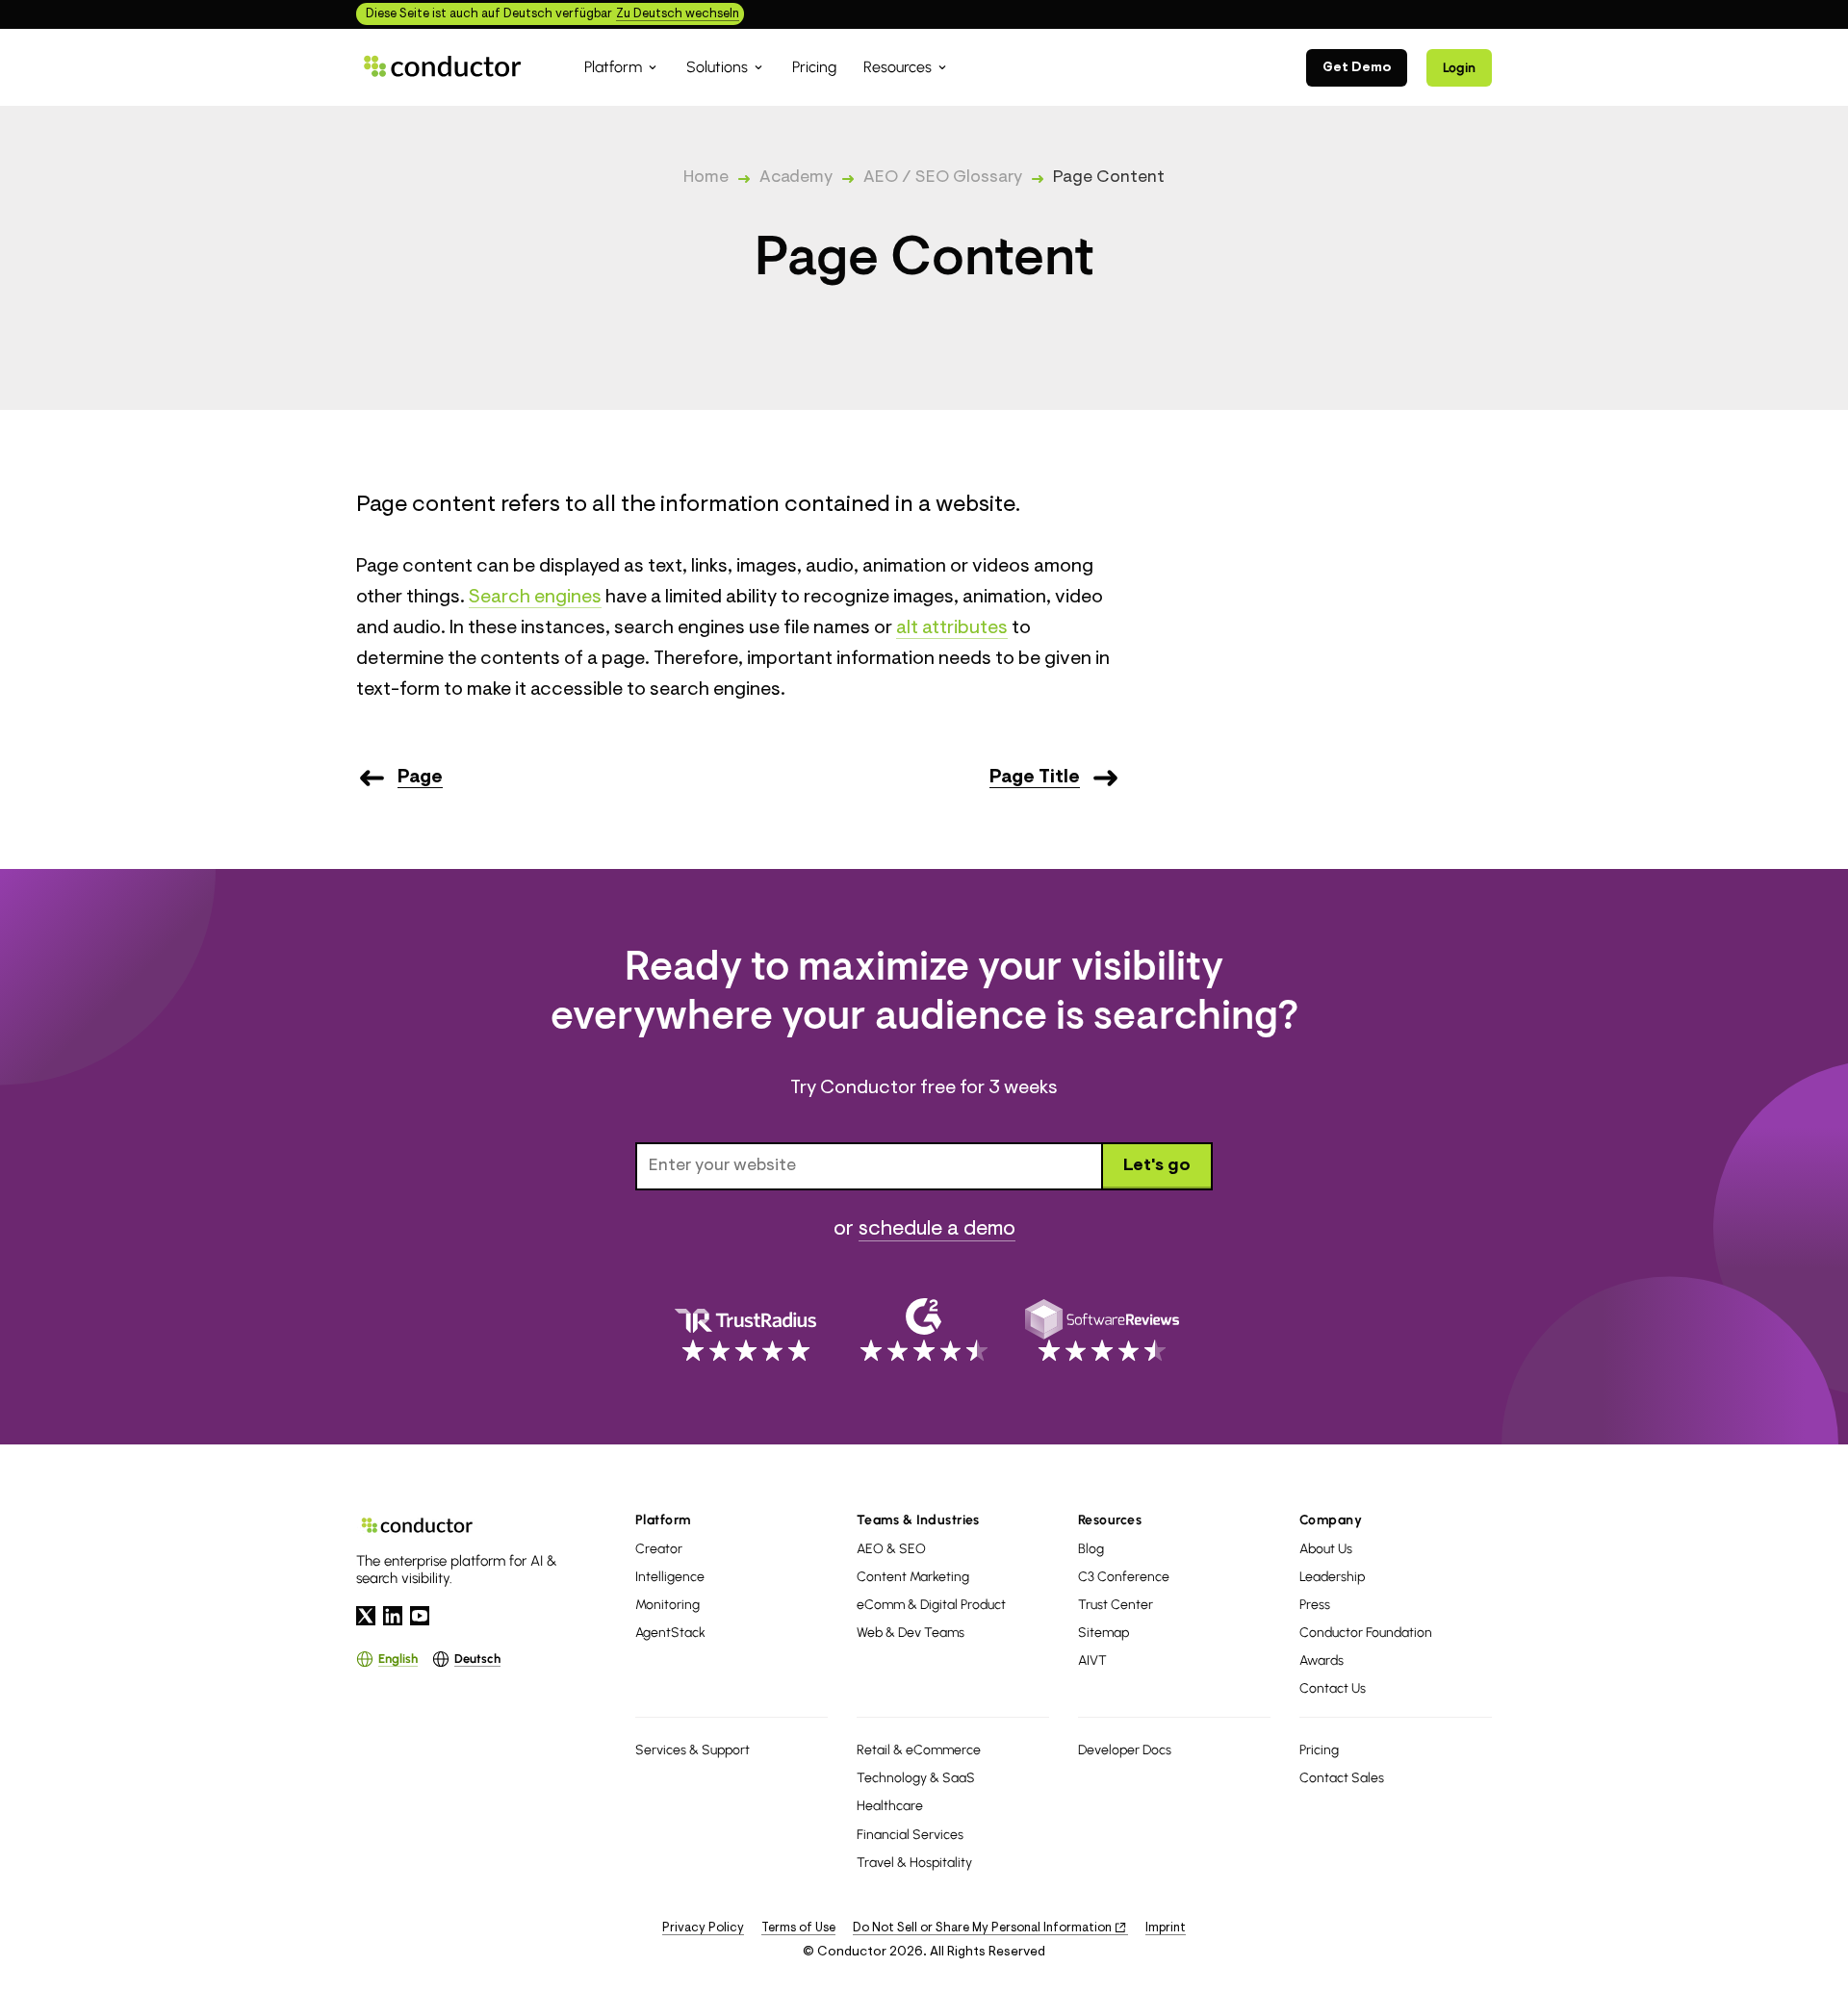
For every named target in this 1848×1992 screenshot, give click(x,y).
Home (706, 178)
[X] (366, 1616)
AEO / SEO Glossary (943, 178)
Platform (663, 1520)
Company (1331, 1520)
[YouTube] (420, 1616)
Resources (1110, 1520)
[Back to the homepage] (443, 67)
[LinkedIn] (393, 1616)
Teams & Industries (918, 1520)
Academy (796, 178)
